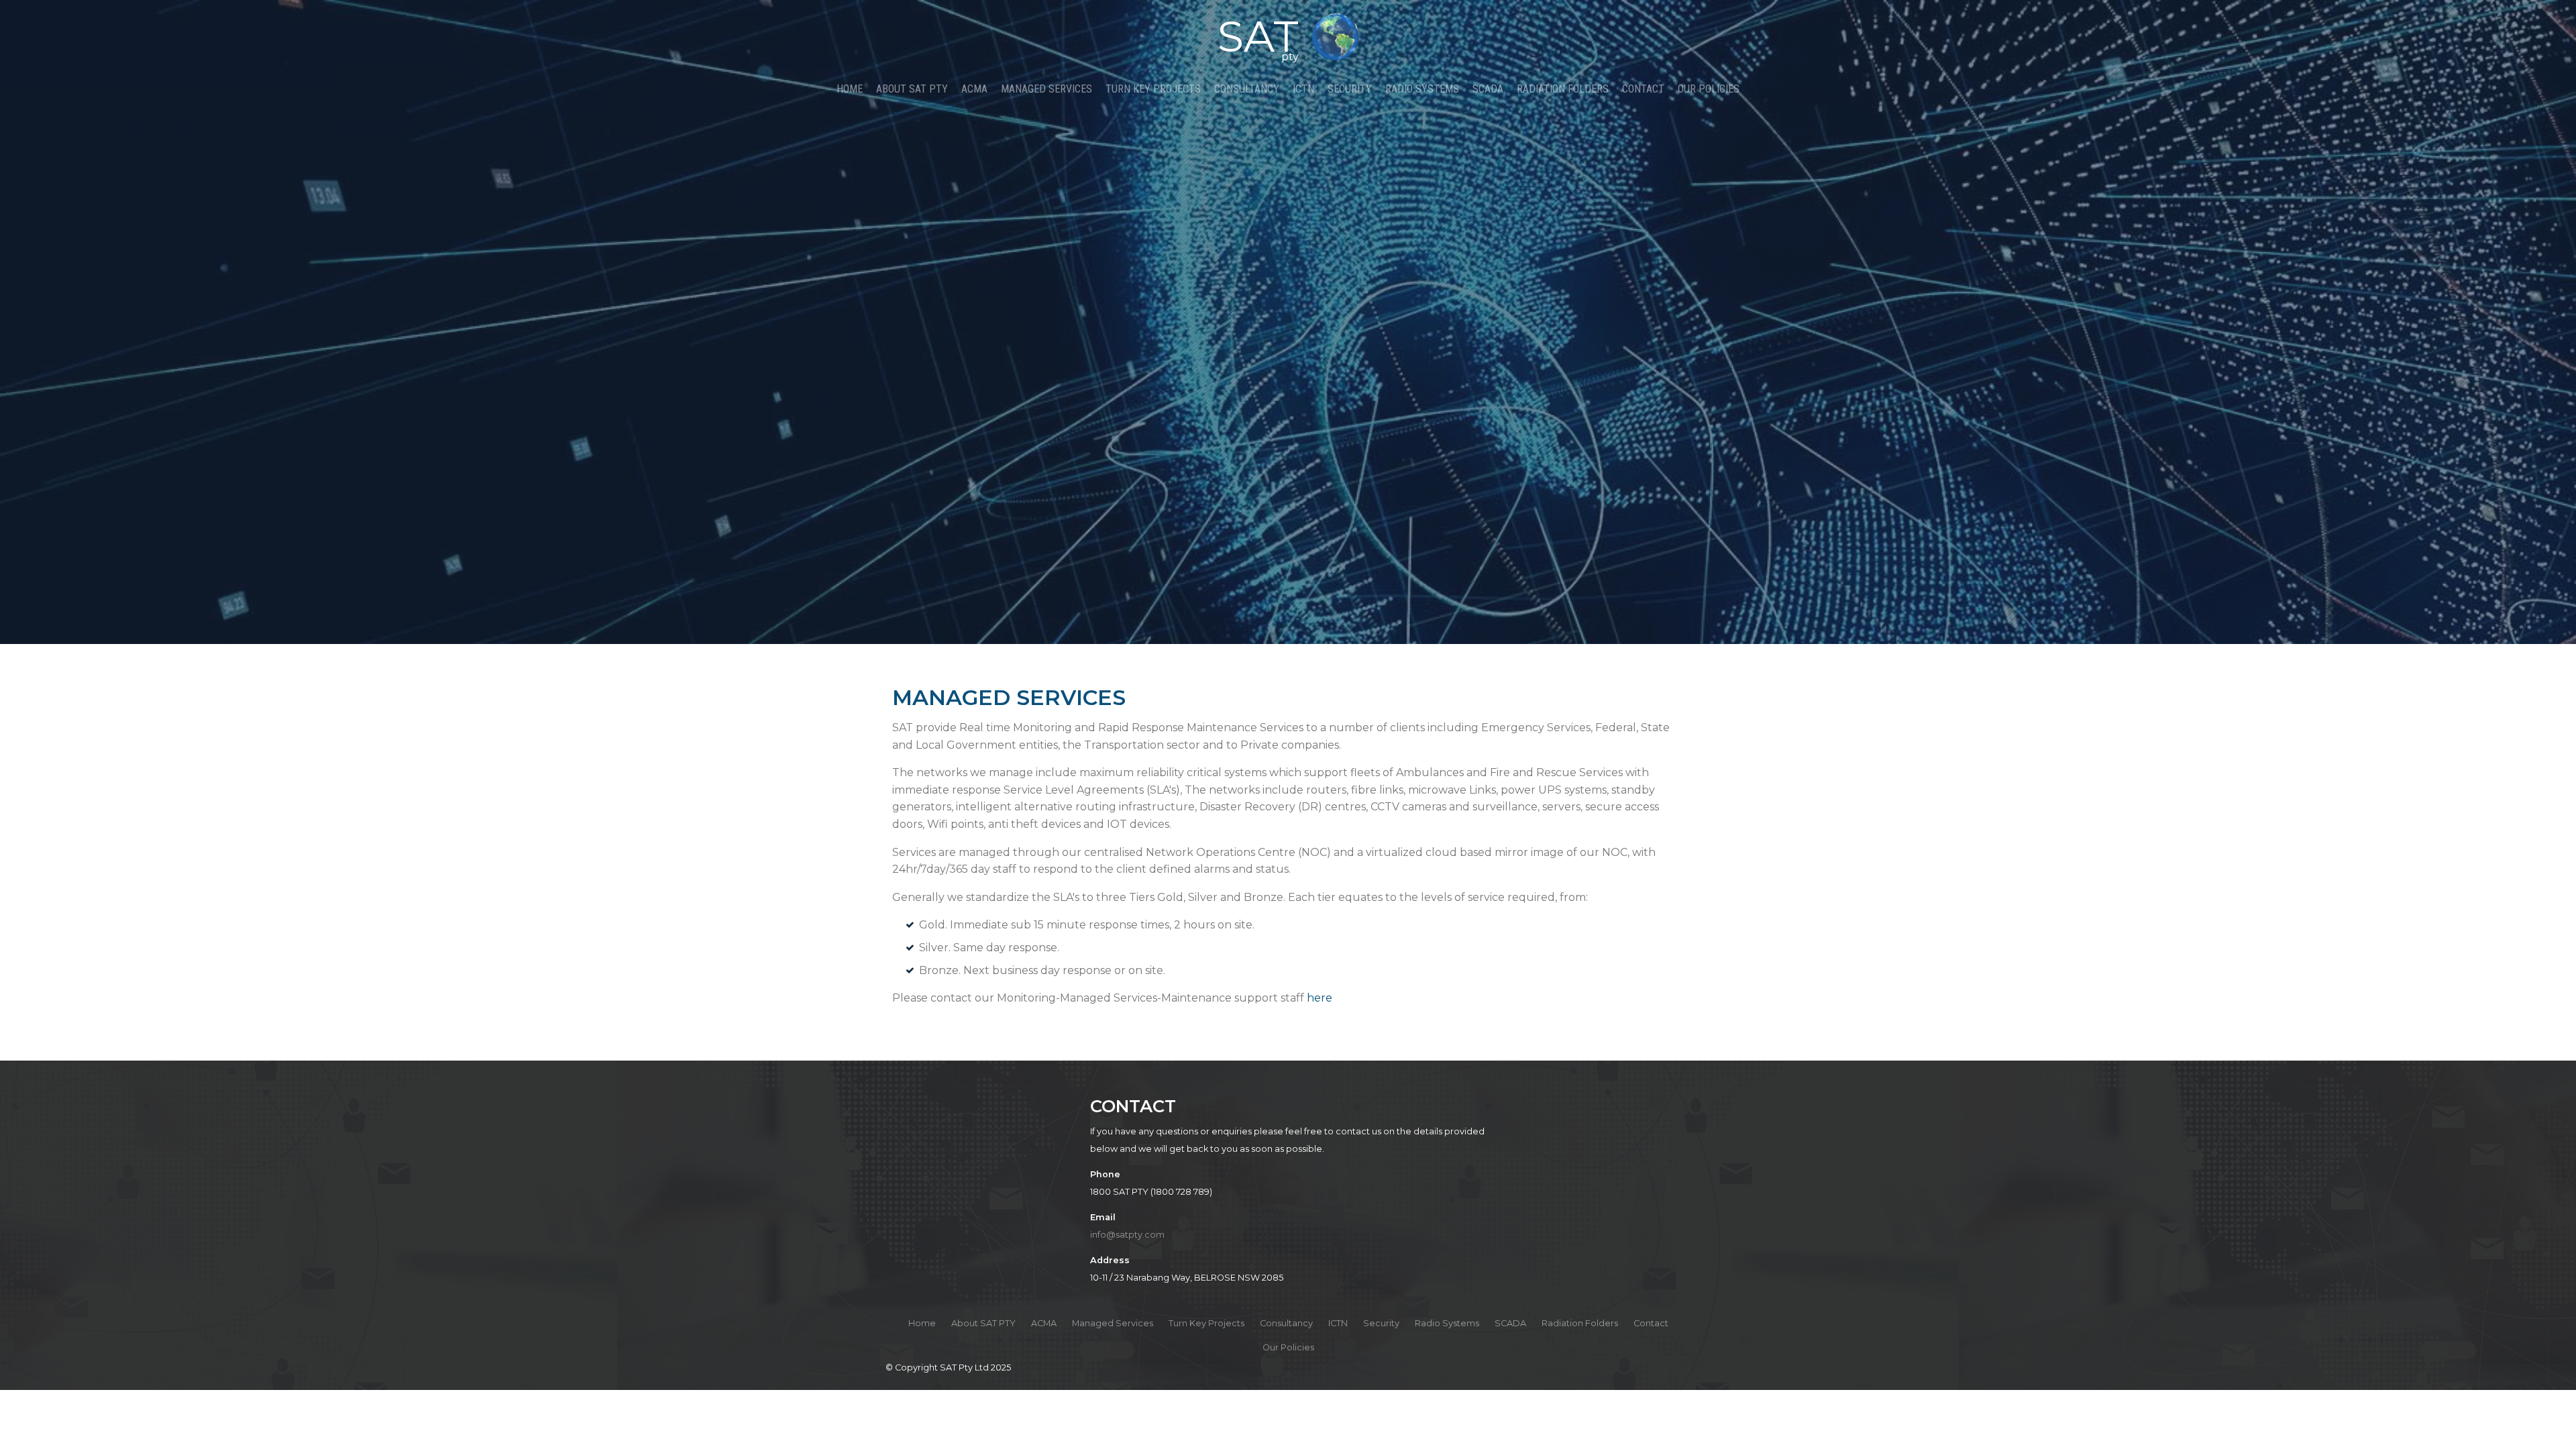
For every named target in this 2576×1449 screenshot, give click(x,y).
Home (850, 89)
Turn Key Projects (1153, 89)
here (1320, 998)
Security (1350, 89)
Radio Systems (1422, 89)
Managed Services (1046, 89)
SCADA (1488, 89)
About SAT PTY (912, 89)
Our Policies (1709, 89)
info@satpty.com (1127, 1235)
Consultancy (1247, 89)
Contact (1643, 89)
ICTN (1303, 89)
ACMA (974, 89)
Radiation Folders (1563, 89)
